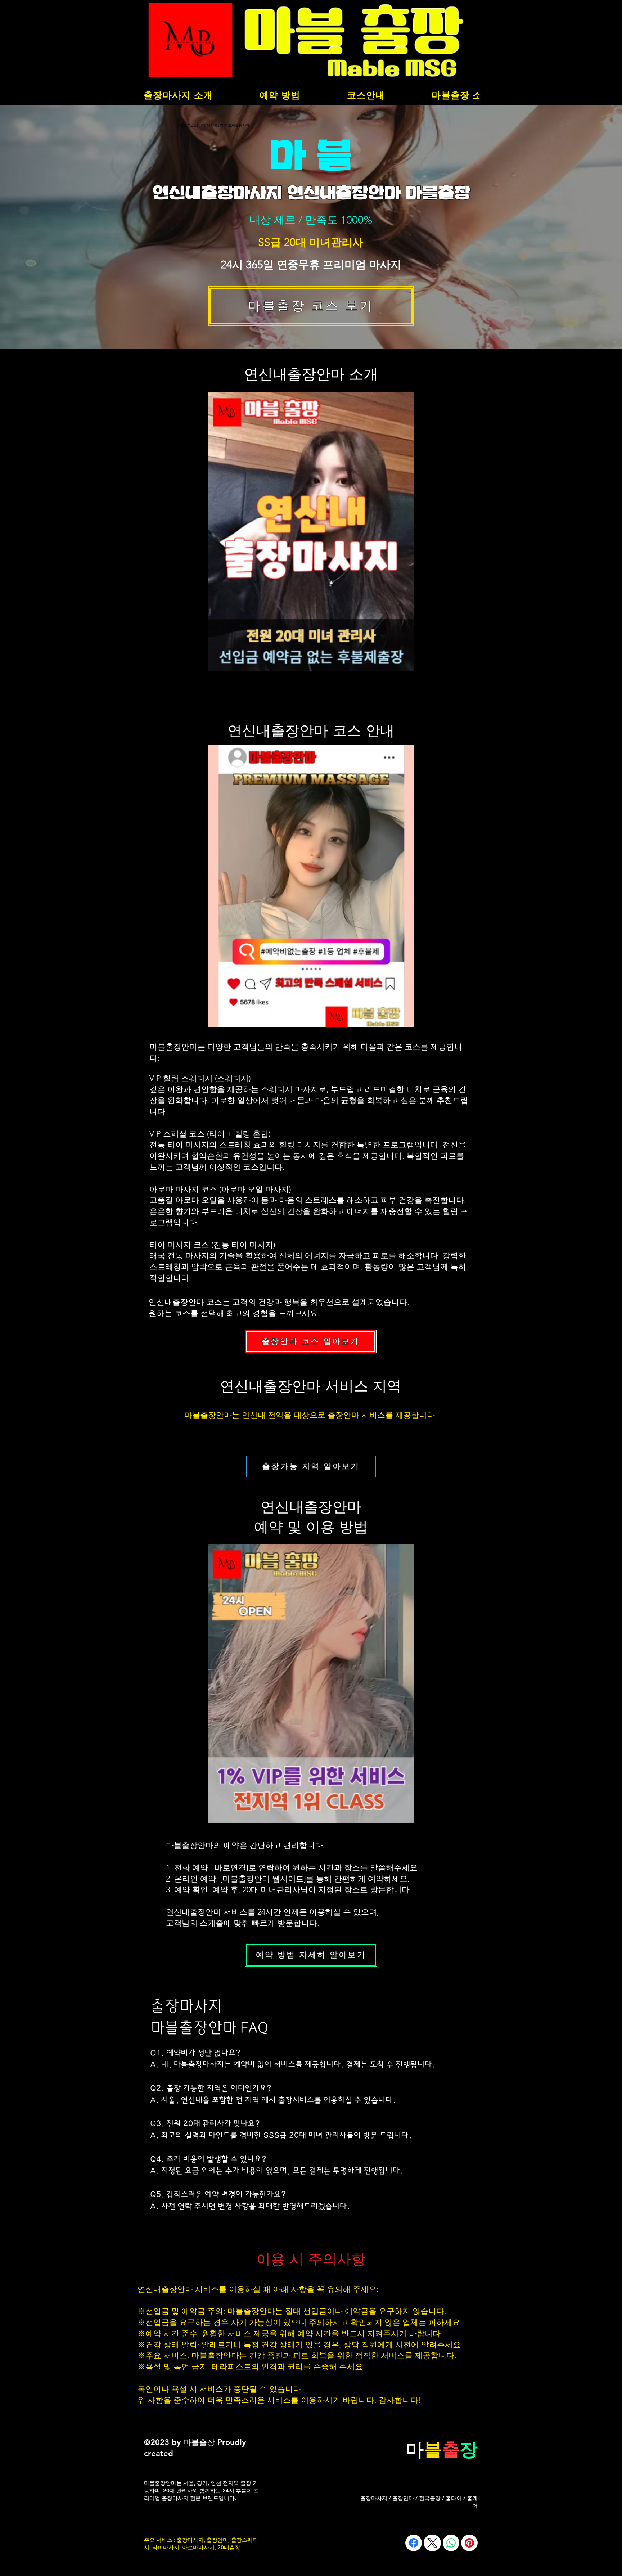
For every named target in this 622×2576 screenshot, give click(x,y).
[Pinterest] (469, 2543)
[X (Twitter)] (432, 2543)
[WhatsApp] (451, 2543)
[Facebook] (414, 2543)
